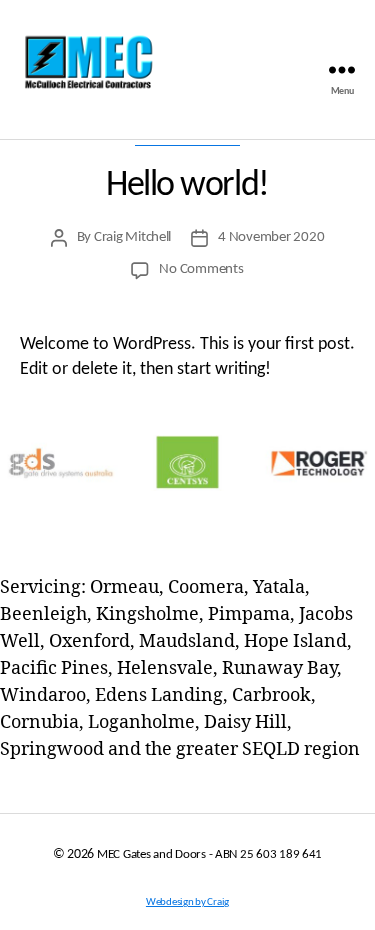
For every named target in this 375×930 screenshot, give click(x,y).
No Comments (201, 269)
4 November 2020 (271, 237)
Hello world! (187, 186)
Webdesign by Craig (187, 902)
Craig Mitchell (132, 237)
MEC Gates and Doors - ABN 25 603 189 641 (209, 854)
